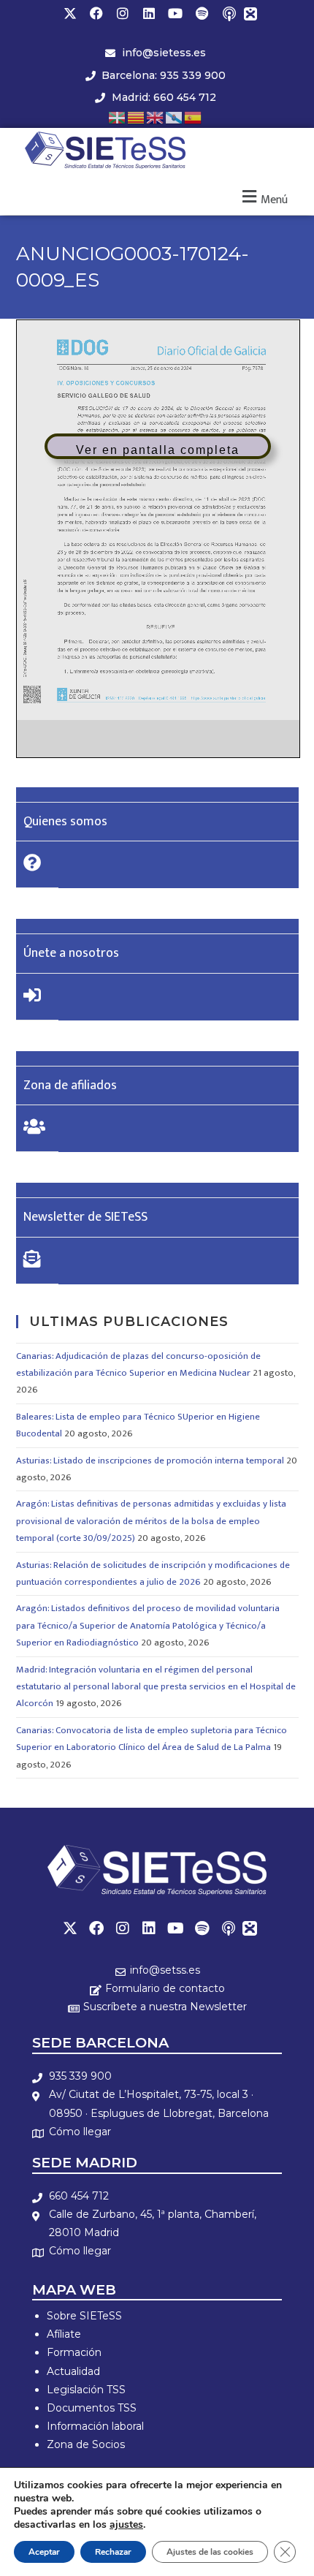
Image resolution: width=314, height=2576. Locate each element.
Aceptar (44, 2552)
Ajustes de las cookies (210, 2552)
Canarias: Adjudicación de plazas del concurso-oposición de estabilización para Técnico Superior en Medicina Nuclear (138, 1364)
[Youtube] (175, 13)
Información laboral (95, 2426)
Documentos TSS (92, 2408)
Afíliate (64, 2334)
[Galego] (175, 117)
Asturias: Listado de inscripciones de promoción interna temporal (150, 1461)
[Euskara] (118, 117)
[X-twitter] (70, 13)
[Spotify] (202, 13)
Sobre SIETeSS (84, 2316)
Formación (74, 2352)
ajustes (126, 2525)
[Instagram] (123, 13)
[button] (263, 198)
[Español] (194, 117)
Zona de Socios (86, 2444)
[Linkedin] (149, 13)
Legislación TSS (86, 2390)
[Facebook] (96, 13)
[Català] (137, 117)
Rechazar (113, 2552)
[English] (156, 117)
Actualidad (73, 2371)
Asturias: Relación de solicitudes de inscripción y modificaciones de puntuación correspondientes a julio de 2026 (153, 1573)
